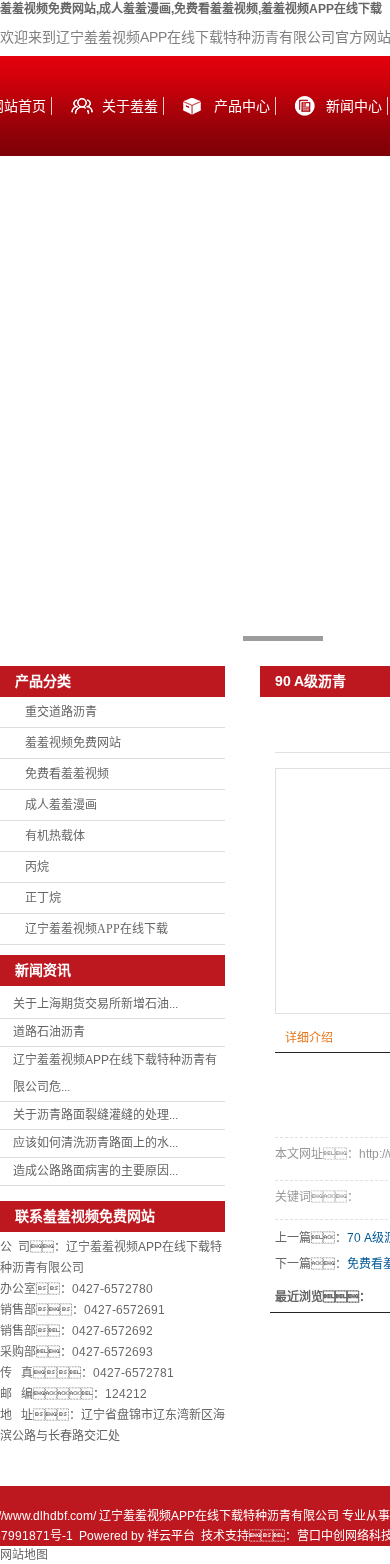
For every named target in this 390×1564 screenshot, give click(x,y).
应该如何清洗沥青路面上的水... (95, 1143)
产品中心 (242, 106)
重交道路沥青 (61, 712)
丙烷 (37, 867)
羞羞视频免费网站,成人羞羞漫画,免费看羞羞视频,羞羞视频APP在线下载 (191, 9)
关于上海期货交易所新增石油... (95, 1004)
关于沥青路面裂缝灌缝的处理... (95, 1115)
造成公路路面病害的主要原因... (95, 1171)
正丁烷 (43, 898)
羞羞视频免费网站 (73, 743)
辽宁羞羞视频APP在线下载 (96, 929)
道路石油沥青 (49, 1032)
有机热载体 (55, 836)
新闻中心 (354, 106)
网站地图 (24, 1555)
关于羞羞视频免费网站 (130, 127)
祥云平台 (171, 1536)
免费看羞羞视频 (67, 774)
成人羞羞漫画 (61, 805)
